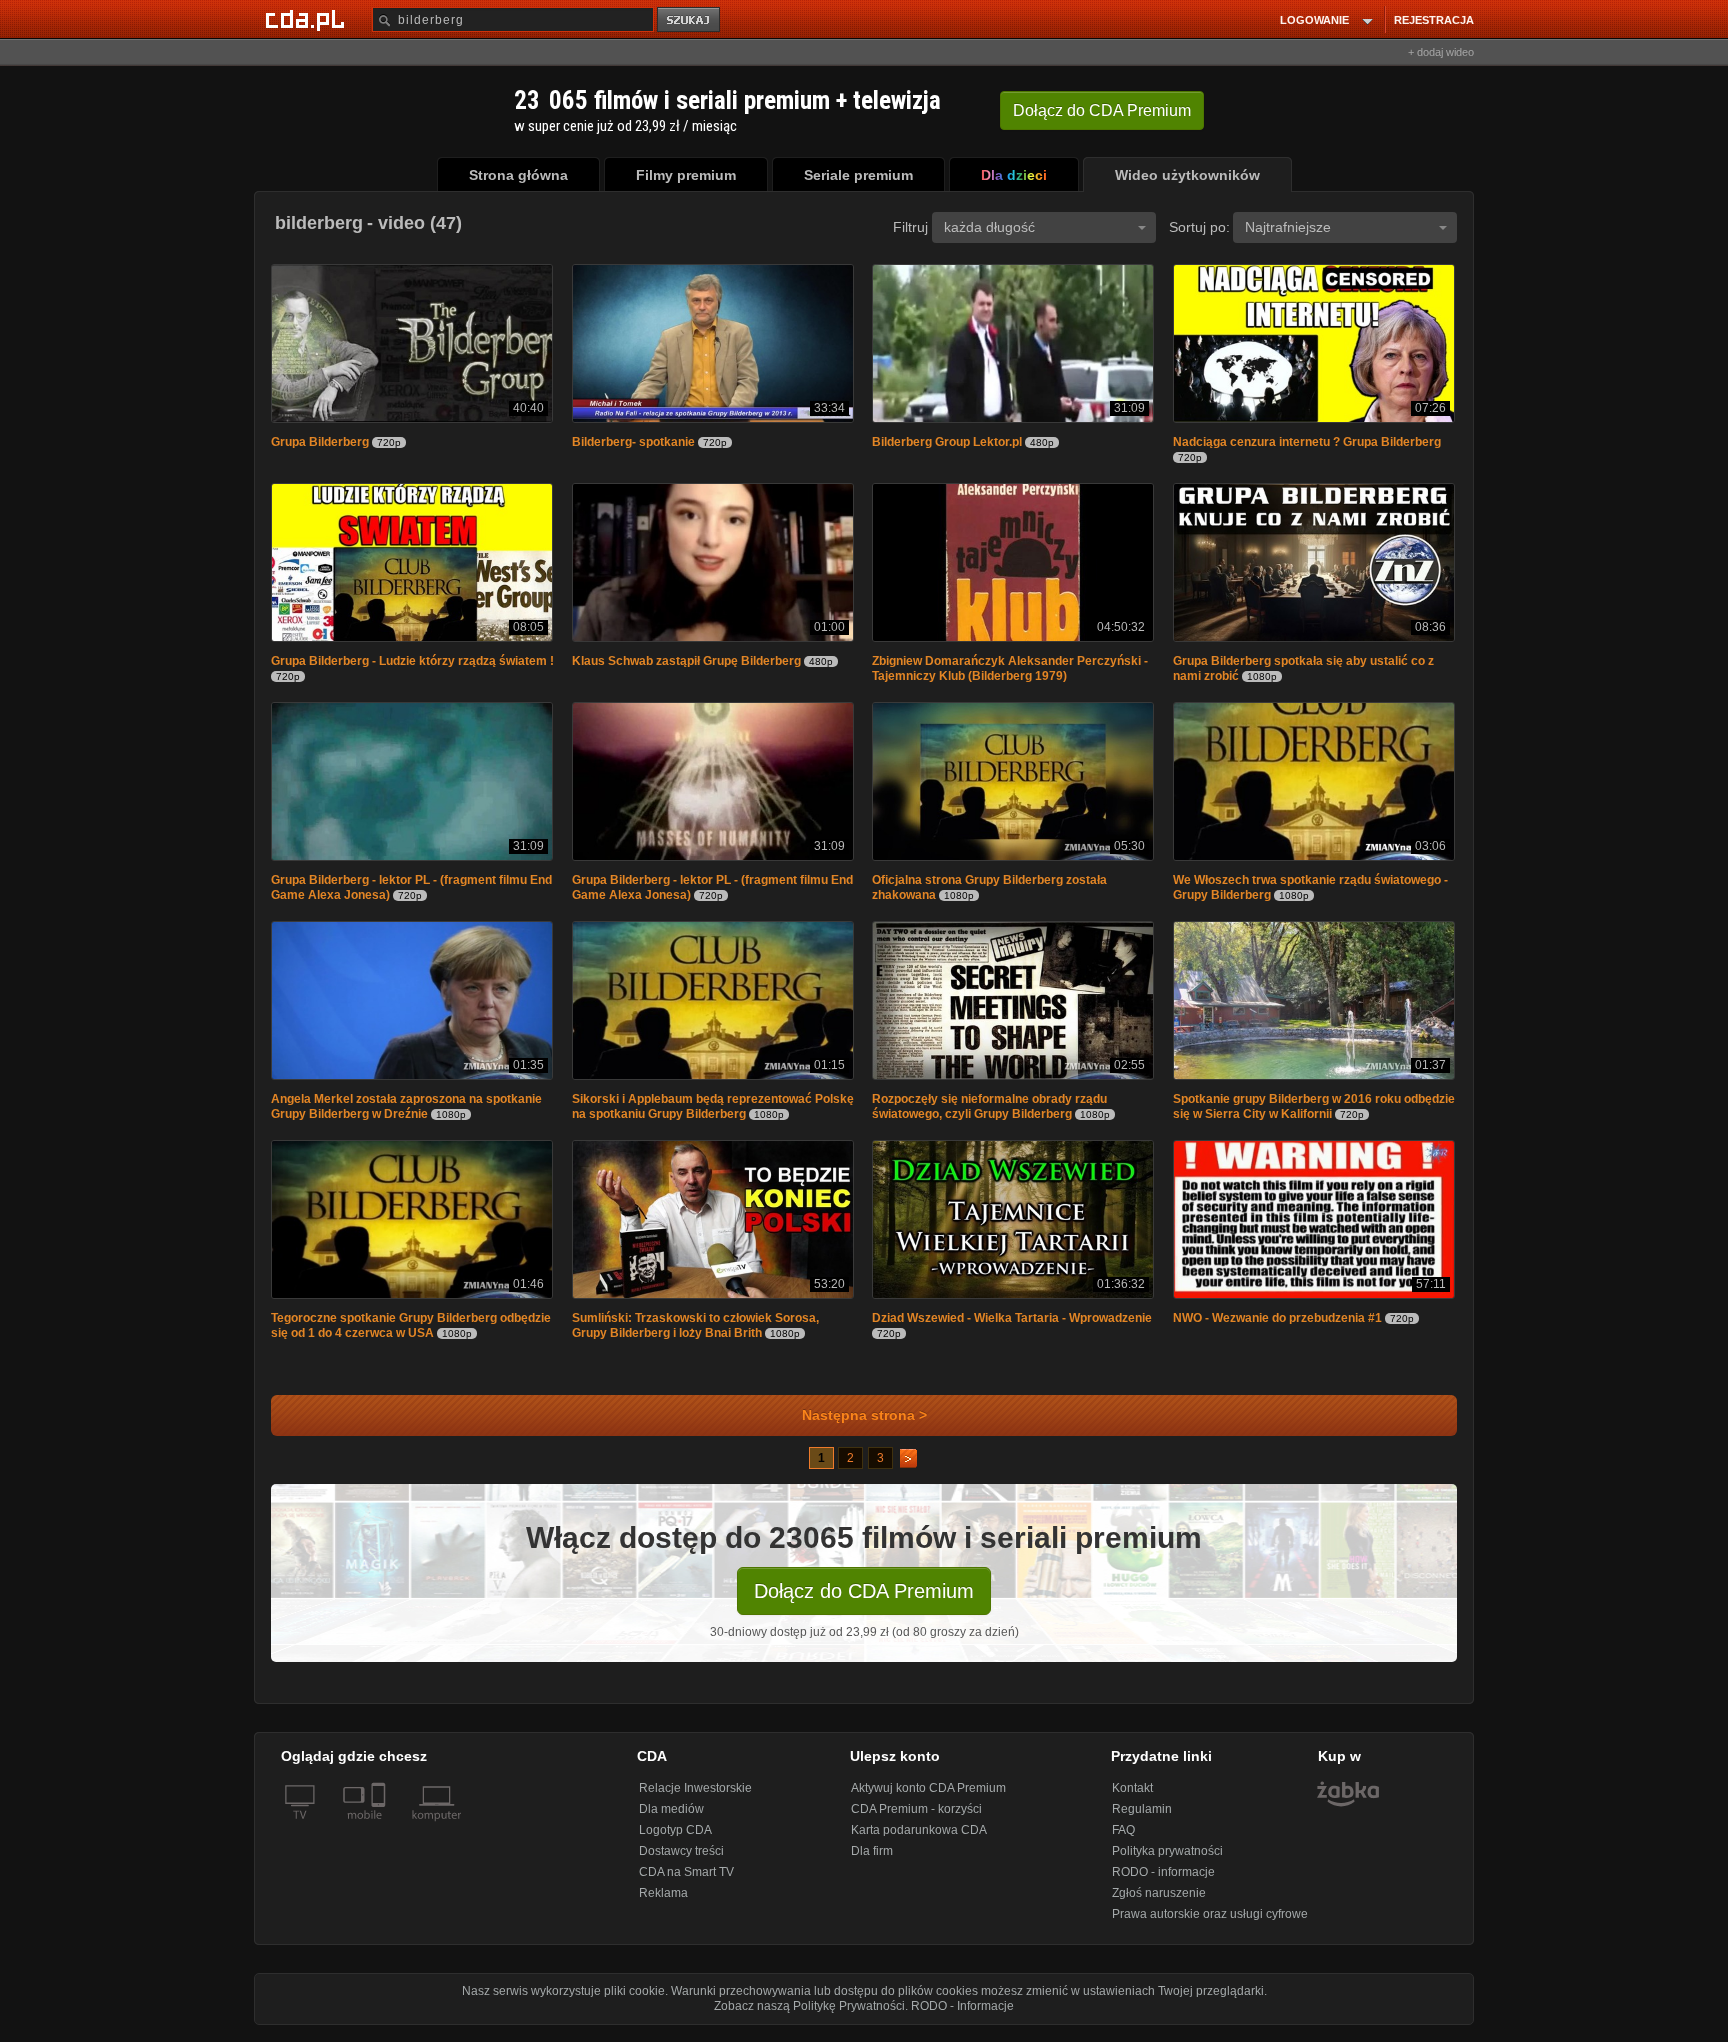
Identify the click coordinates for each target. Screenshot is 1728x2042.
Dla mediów (671, 1819)
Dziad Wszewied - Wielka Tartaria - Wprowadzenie (1012, 1328)
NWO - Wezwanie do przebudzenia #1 (1277, 1328)
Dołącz (1102, 110)
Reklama (663, 1903)
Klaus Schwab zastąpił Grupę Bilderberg (686, 665)
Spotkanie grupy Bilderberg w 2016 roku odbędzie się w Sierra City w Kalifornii (1314, 1114)
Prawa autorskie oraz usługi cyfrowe (1210, 1924)
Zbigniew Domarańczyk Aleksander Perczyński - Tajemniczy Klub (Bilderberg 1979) (1010, 672)
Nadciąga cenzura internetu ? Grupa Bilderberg (1307, 444)
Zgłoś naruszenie (1159, 1903)
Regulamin (1142, 1819)
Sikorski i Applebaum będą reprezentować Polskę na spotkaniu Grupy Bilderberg (713, 1114)
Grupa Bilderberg (320, 444)
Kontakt (1132, 1798)
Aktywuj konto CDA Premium (928, 1798)
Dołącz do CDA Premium (864, 1601)
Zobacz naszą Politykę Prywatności (809, 2016)
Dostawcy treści (681, 1861)
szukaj (690, 20)
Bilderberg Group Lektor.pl (947, 444)
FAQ (1123, 1840)
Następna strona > (864, 1425)
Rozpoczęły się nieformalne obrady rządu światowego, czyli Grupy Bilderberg (989, 1114)
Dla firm (872, 1861)
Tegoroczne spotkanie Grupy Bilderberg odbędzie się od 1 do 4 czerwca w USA (411, 1335)
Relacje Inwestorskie (695, 1798)
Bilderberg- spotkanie (633, 444)
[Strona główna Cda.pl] (308, 19)
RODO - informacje (1163, 1882)
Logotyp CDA (675, 1840)
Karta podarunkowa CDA (919, 1840)
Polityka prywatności (1167, 1861)
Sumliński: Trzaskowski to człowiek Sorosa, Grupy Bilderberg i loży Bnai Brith (695, 1335)
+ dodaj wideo (1441, 52)
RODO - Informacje (962, 2016)
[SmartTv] (380, 1837)
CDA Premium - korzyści (916, 1819)
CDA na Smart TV (686, 1882)
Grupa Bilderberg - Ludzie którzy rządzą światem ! (412, 665)
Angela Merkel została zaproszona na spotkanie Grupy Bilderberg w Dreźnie (406, 1114)
